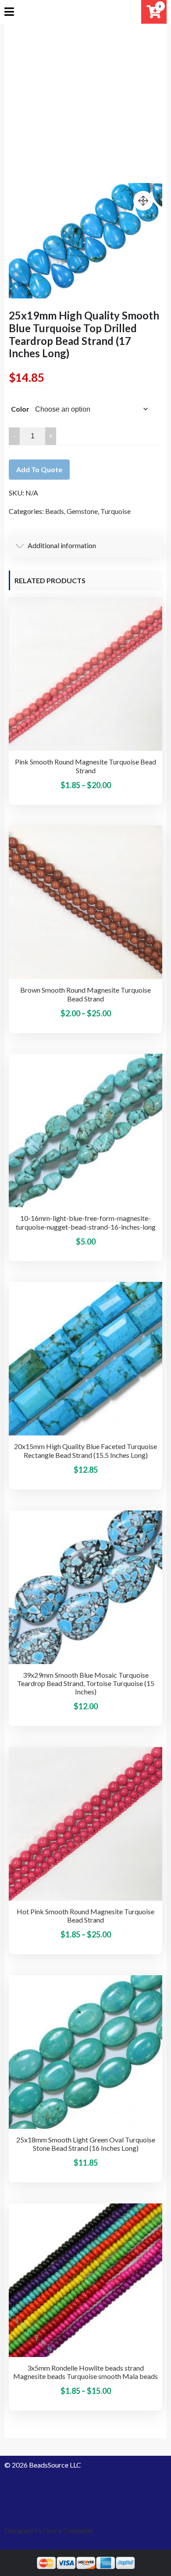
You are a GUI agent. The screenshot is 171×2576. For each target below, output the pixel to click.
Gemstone (82, 511)
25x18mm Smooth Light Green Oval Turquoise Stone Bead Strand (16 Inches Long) (86, 2144)
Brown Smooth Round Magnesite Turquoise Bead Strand (85, 994)
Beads (55, 511)
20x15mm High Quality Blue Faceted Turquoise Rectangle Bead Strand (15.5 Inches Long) (85, 1450)
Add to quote (39, 469)
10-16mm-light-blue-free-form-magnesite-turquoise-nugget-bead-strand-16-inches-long (86, 1222)
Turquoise (116, 511)
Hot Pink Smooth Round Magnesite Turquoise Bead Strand (85, 1916)
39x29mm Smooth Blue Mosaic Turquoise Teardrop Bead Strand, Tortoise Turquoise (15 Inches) (86, 1683)
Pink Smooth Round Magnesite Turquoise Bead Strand (85, 766)
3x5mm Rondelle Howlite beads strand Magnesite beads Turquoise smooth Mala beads (85, 2372)
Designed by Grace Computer (49, 2530)
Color (20, 409)
